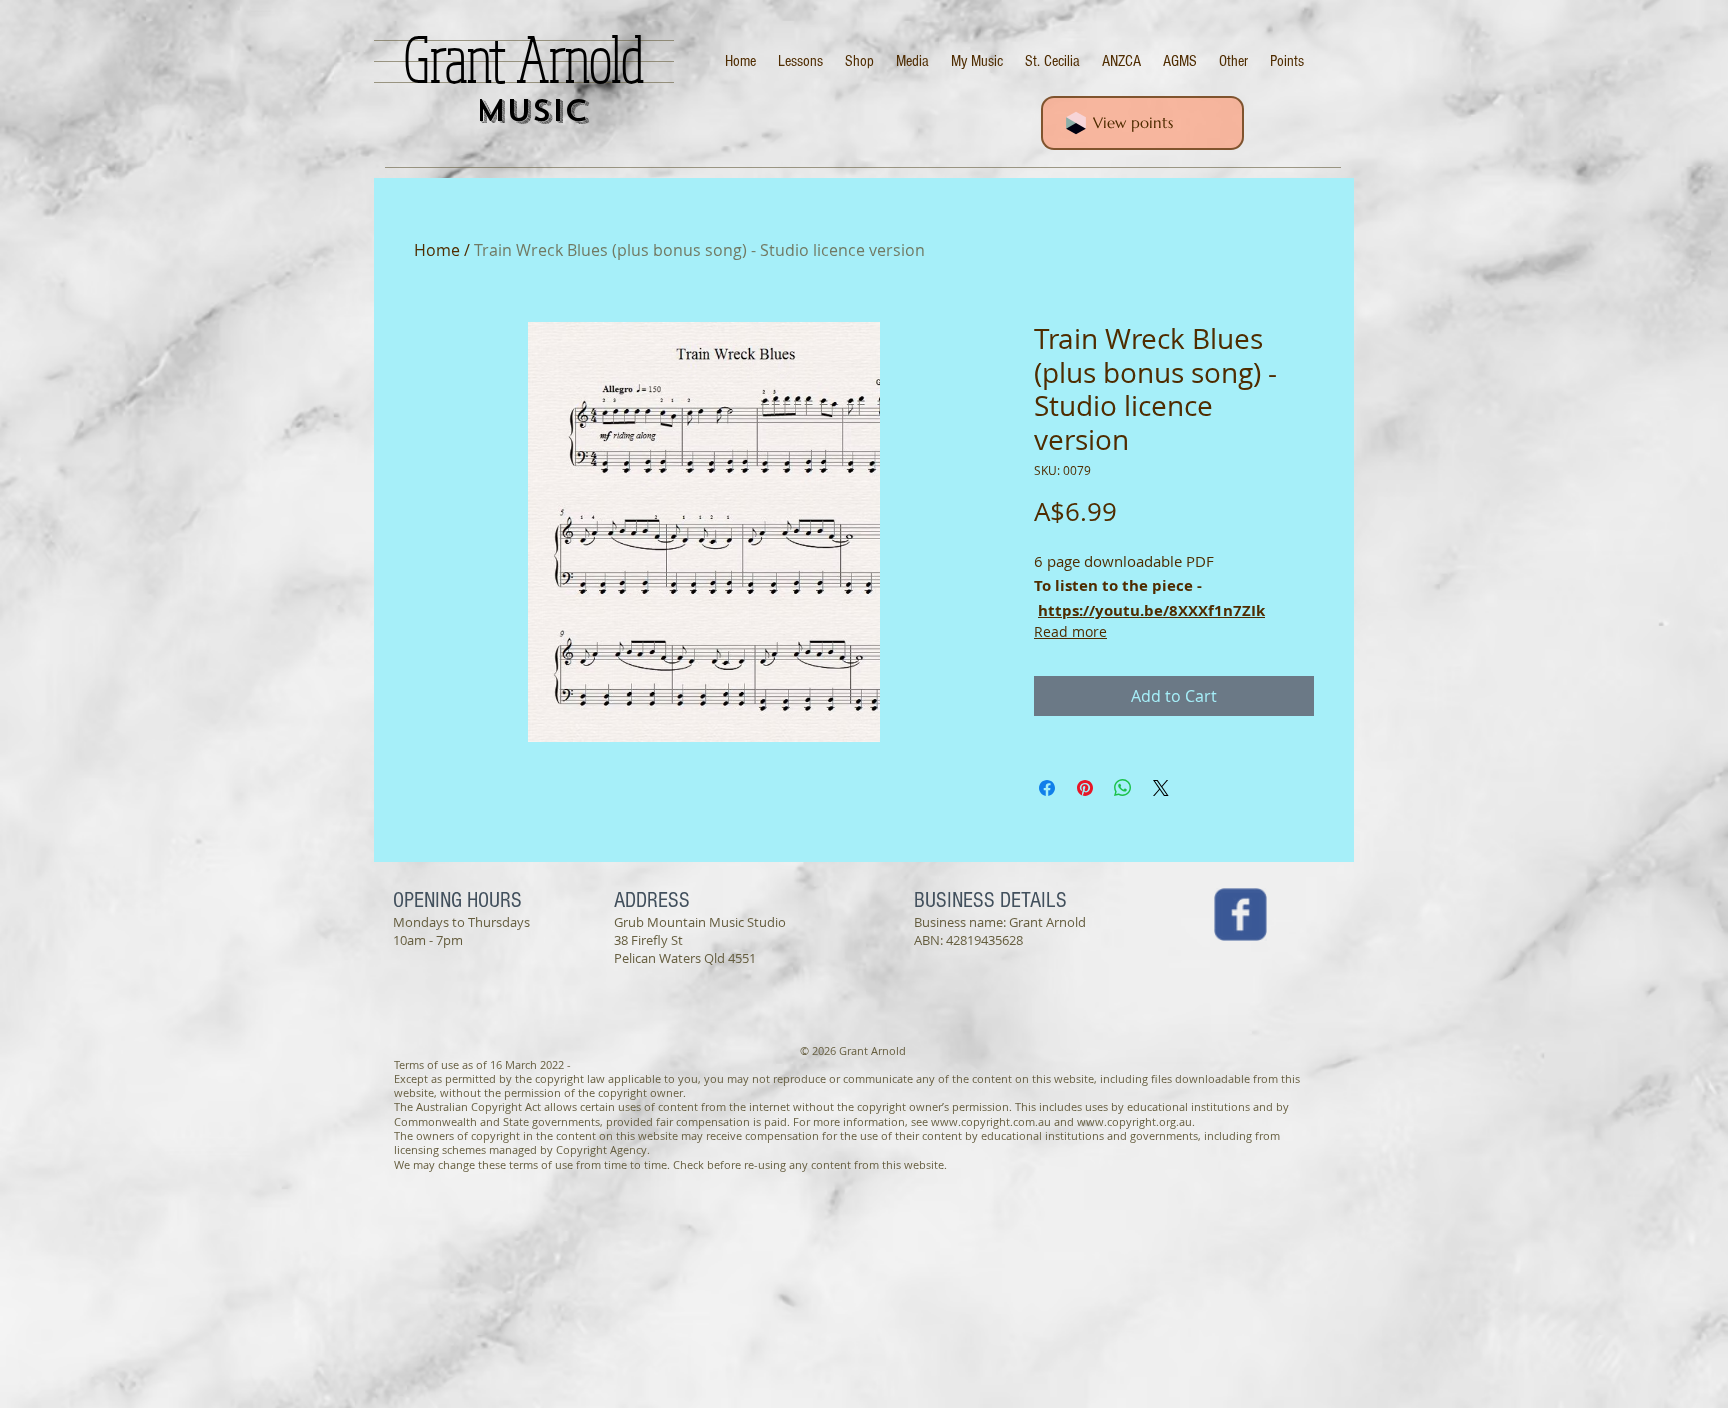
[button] (1233, 61)
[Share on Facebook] (1047, 788)
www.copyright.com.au (991, 1121)
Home (437, 250)
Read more (1070, 631)
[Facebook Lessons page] (1240, 914)
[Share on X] (1161, 788)
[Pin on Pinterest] (1085, 788)
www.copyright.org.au (1134, 1121)
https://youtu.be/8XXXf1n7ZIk (1151, 610)
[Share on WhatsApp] (1123, 788)
